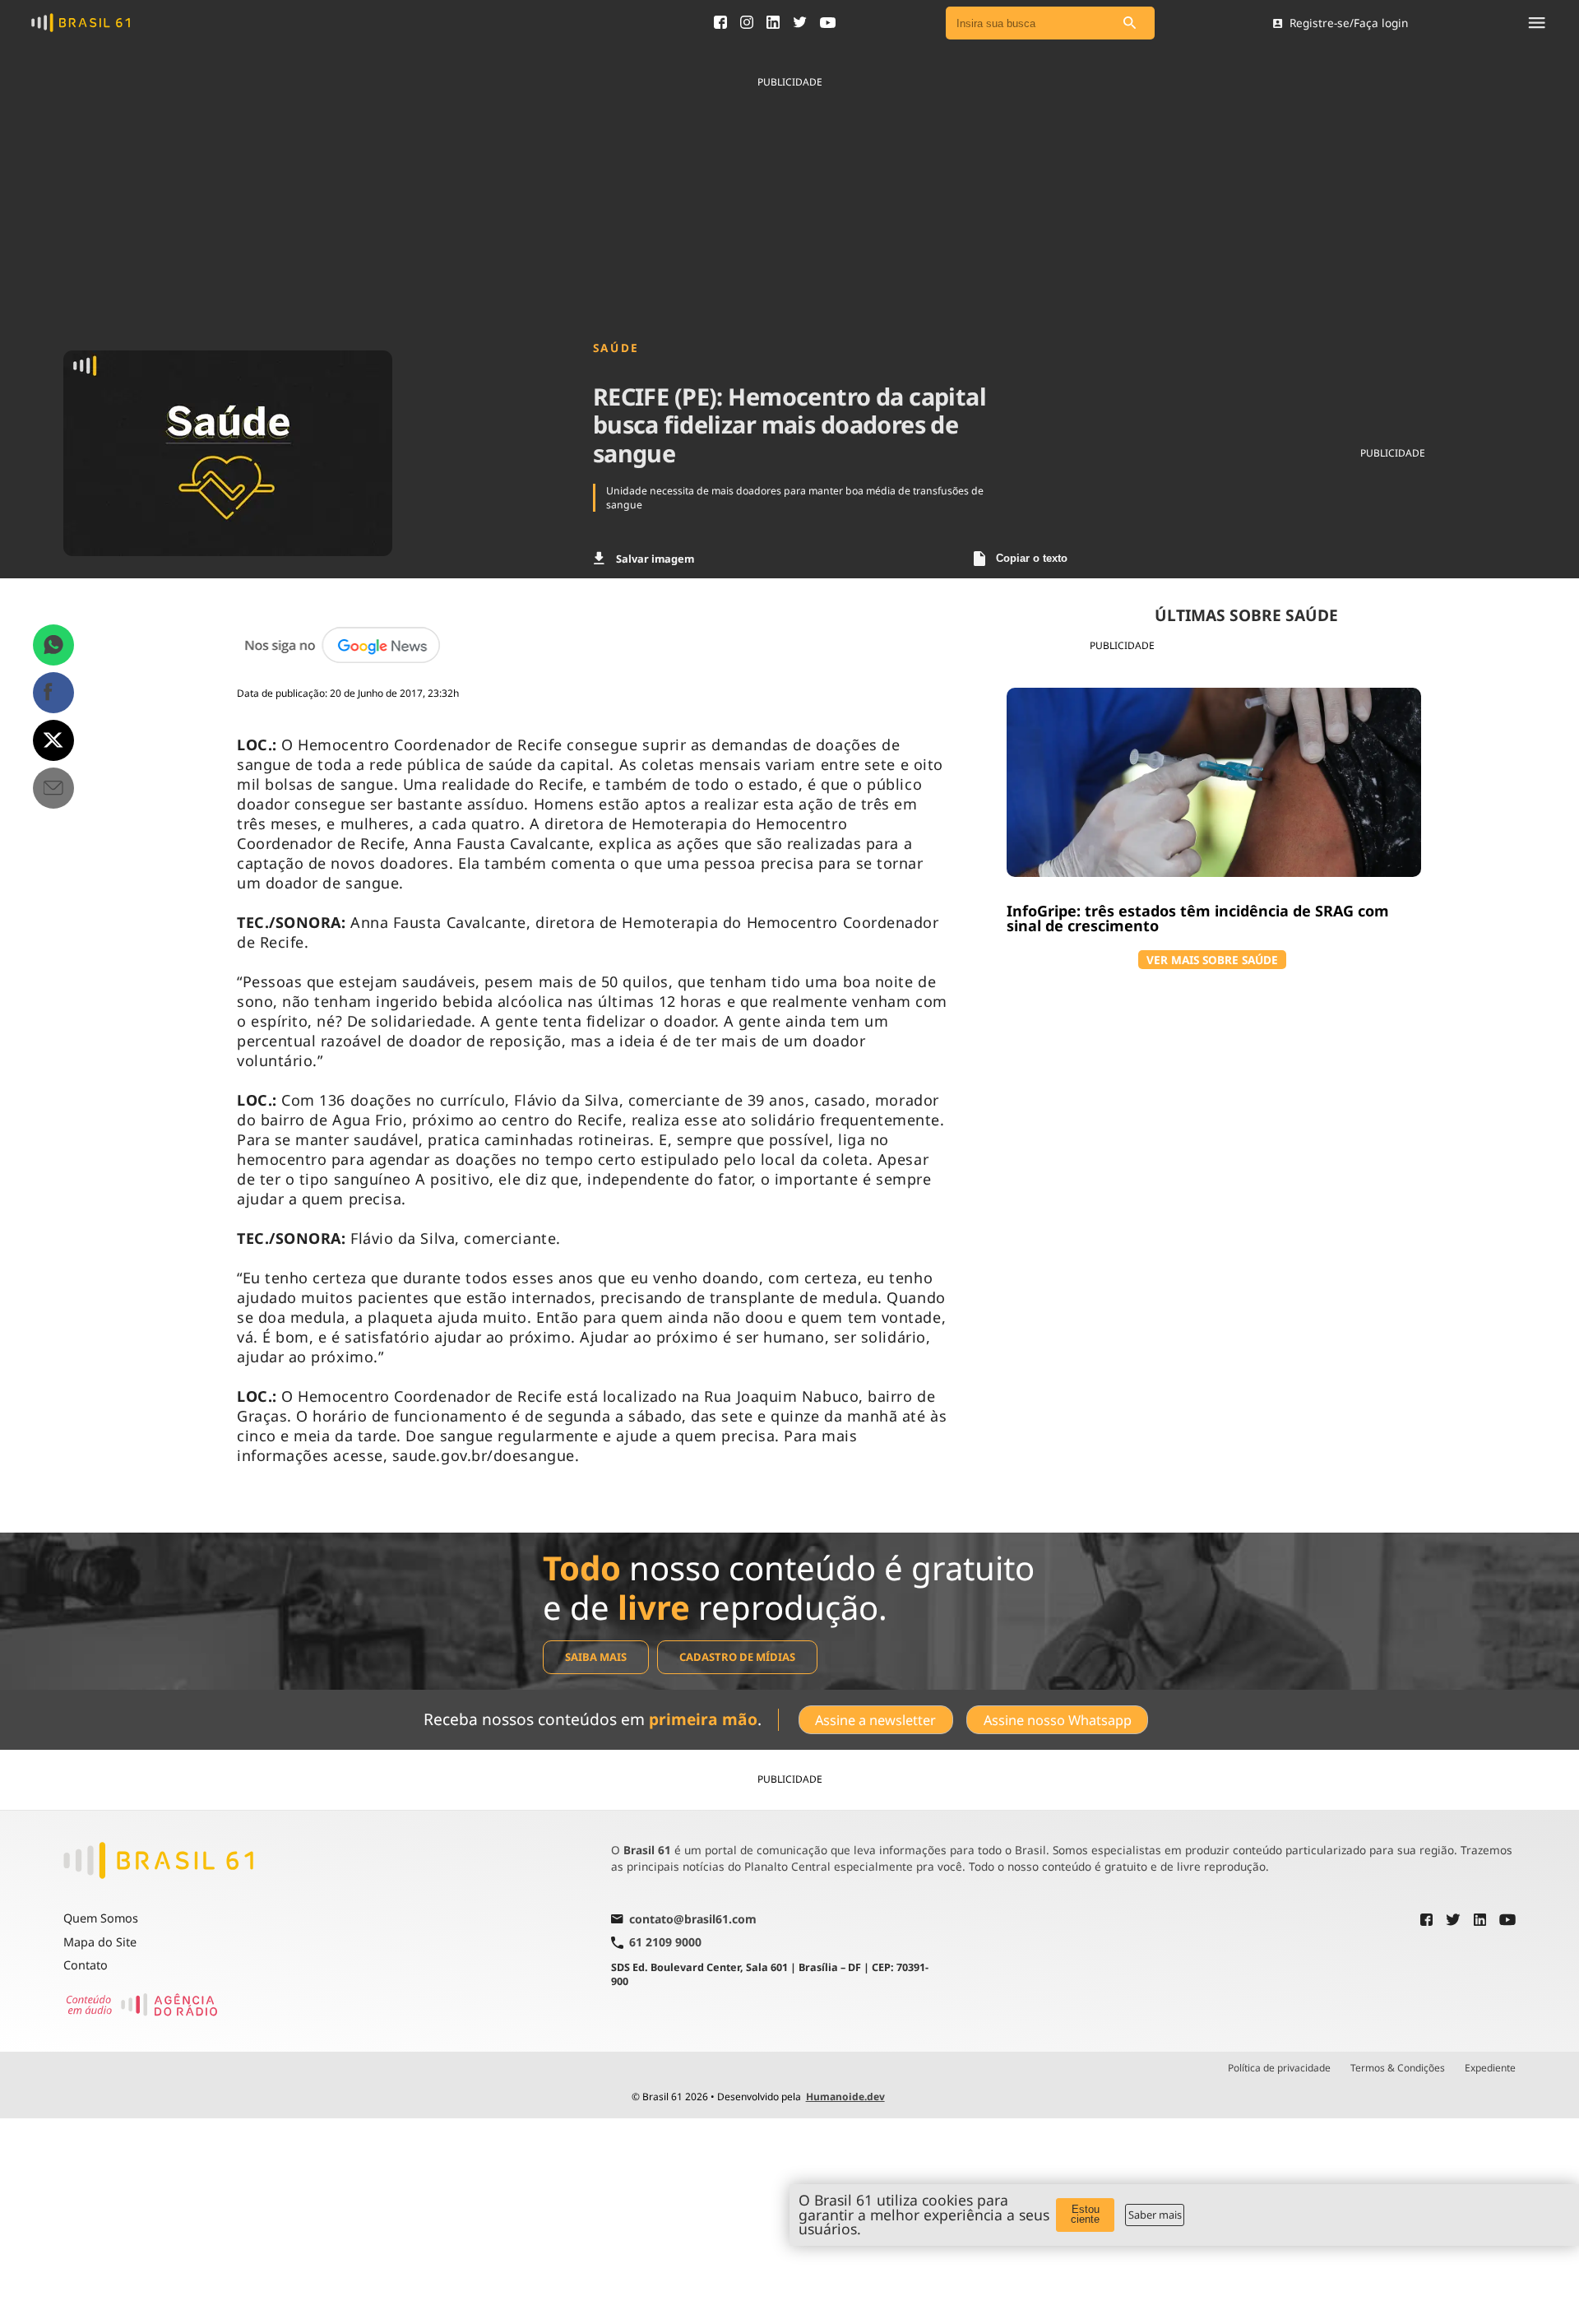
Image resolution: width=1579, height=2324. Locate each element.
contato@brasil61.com (693, 1920)
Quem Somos (101, 1918)
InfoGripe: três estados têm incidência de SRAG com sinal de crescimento (1198, 918)
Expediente (1490, 2068)
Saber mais (1155, 2215)
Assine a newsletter (875, 1720)
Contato (86, 1965)
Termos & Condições (1398, 2068)
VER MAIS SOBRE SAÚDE (1212, 960)
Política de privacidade (1279, 2068)
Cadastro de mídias (737, 1657)
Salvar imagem (655, 559)
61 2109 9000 (665, 1943)
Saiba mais (596, 1657)
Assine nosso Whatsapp (1058, 1720)
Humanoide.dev (845, 2097)
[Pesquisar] (1130, 23)
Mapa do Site (100, 1942)
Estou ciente (1085, 2215)
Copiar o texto (1032, 558)
